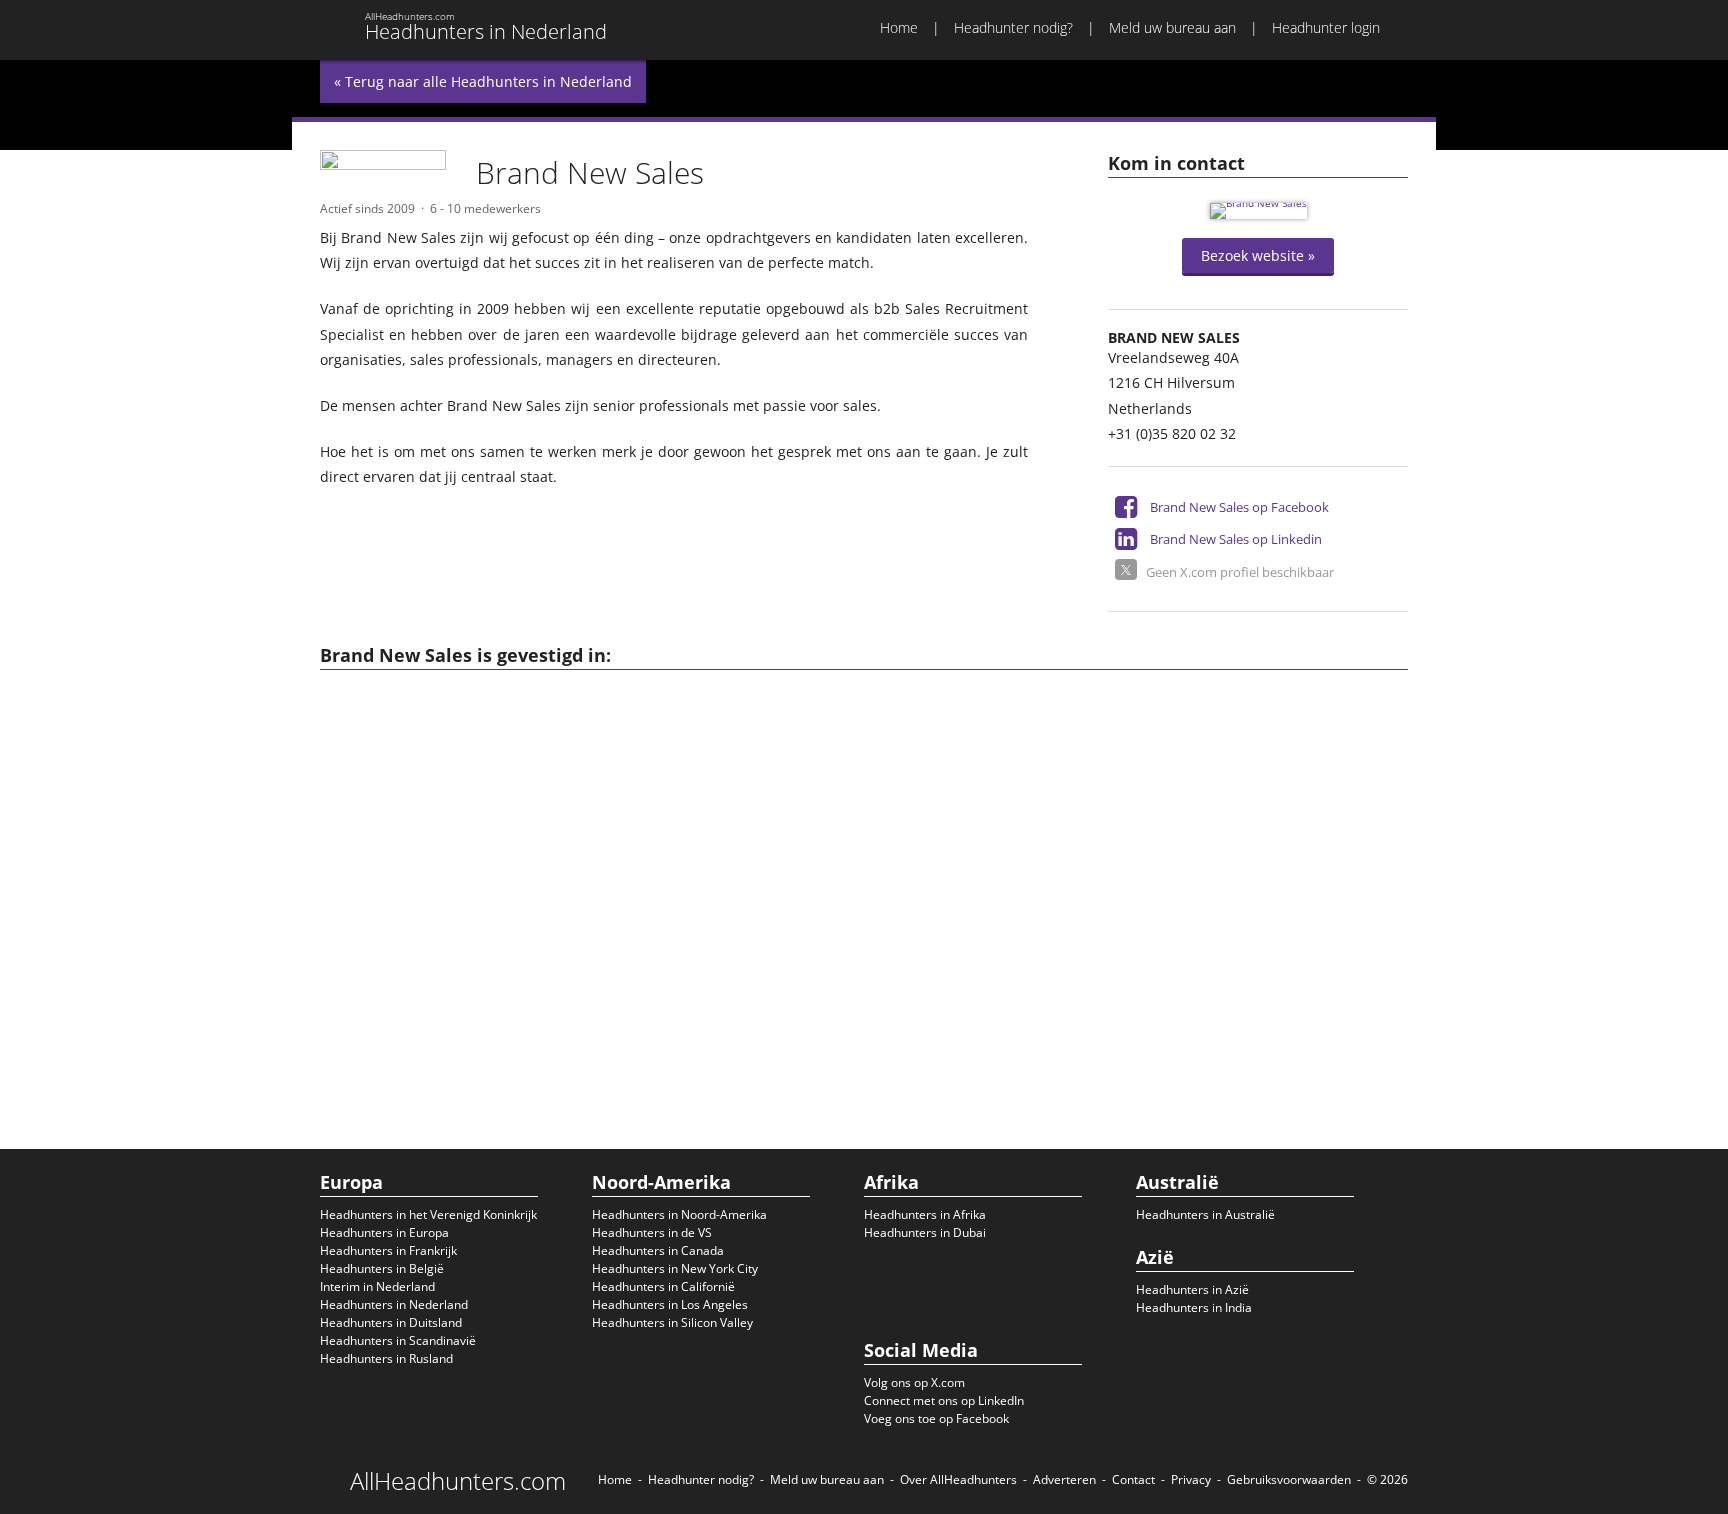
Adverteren (1064, 1479)
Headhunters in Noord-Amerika (679, 1214)
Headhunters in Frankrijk (388, 1250)
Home (899, 27)
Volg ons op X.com (914, 1382)
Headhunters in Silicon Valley (672, 1322)
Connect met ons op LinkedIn (944, 1400)
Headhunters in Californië (663, 1286)
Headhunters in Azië (1192, 1289)
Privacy (1191, 1479)
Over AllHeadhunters (958, 1479)
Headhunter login (1326, 27)
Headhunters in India (1194, 1307)
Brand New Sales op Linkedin (1236, 539)
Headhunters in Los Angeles (670, 1304)
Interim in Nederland (377, 1286)
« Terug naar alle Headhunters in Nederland (483, 81)
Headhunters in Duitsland (391, 1322)
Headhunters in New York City (675, 1268)
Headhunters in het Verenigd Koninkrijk (428, 1214)
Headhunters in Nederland (394, 1304)
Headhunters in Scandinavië (398, 1340)
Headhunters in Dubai (925, 1232)
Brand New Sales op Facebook (1239, 507)
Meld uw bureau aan (1172, 27)
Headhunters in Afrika (925, 1214)
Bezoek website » (1258, 255)
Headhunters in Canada (658, 1250)
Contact (1133, 1479)
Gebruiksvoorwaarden (1289, 1479)
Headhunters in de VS (652, 1232)
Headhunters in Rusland (386, 1358)
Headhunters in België (382, 1268)
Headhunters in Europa (384, 1232)
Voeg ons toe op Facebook (936, 1418)
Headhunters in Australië (1205, 1214)
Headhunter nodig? (1013, 27)
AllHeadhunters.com (458, 1481)
